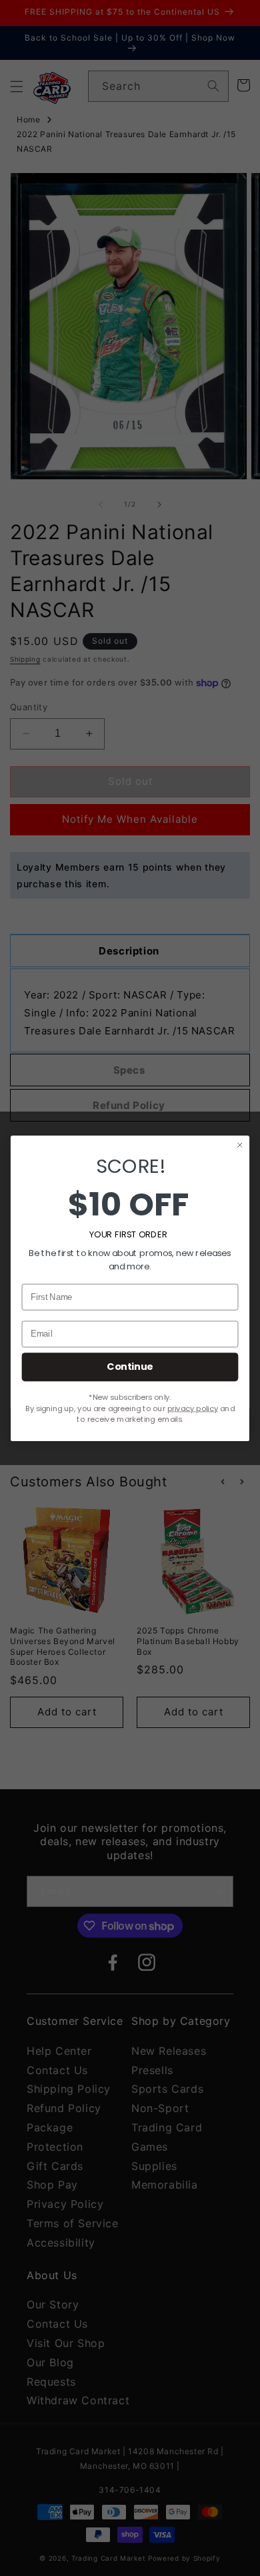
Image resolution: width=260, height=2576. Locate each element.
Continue (130, 1367)
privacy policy (193, 1408)
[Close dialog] (240, 1145)
